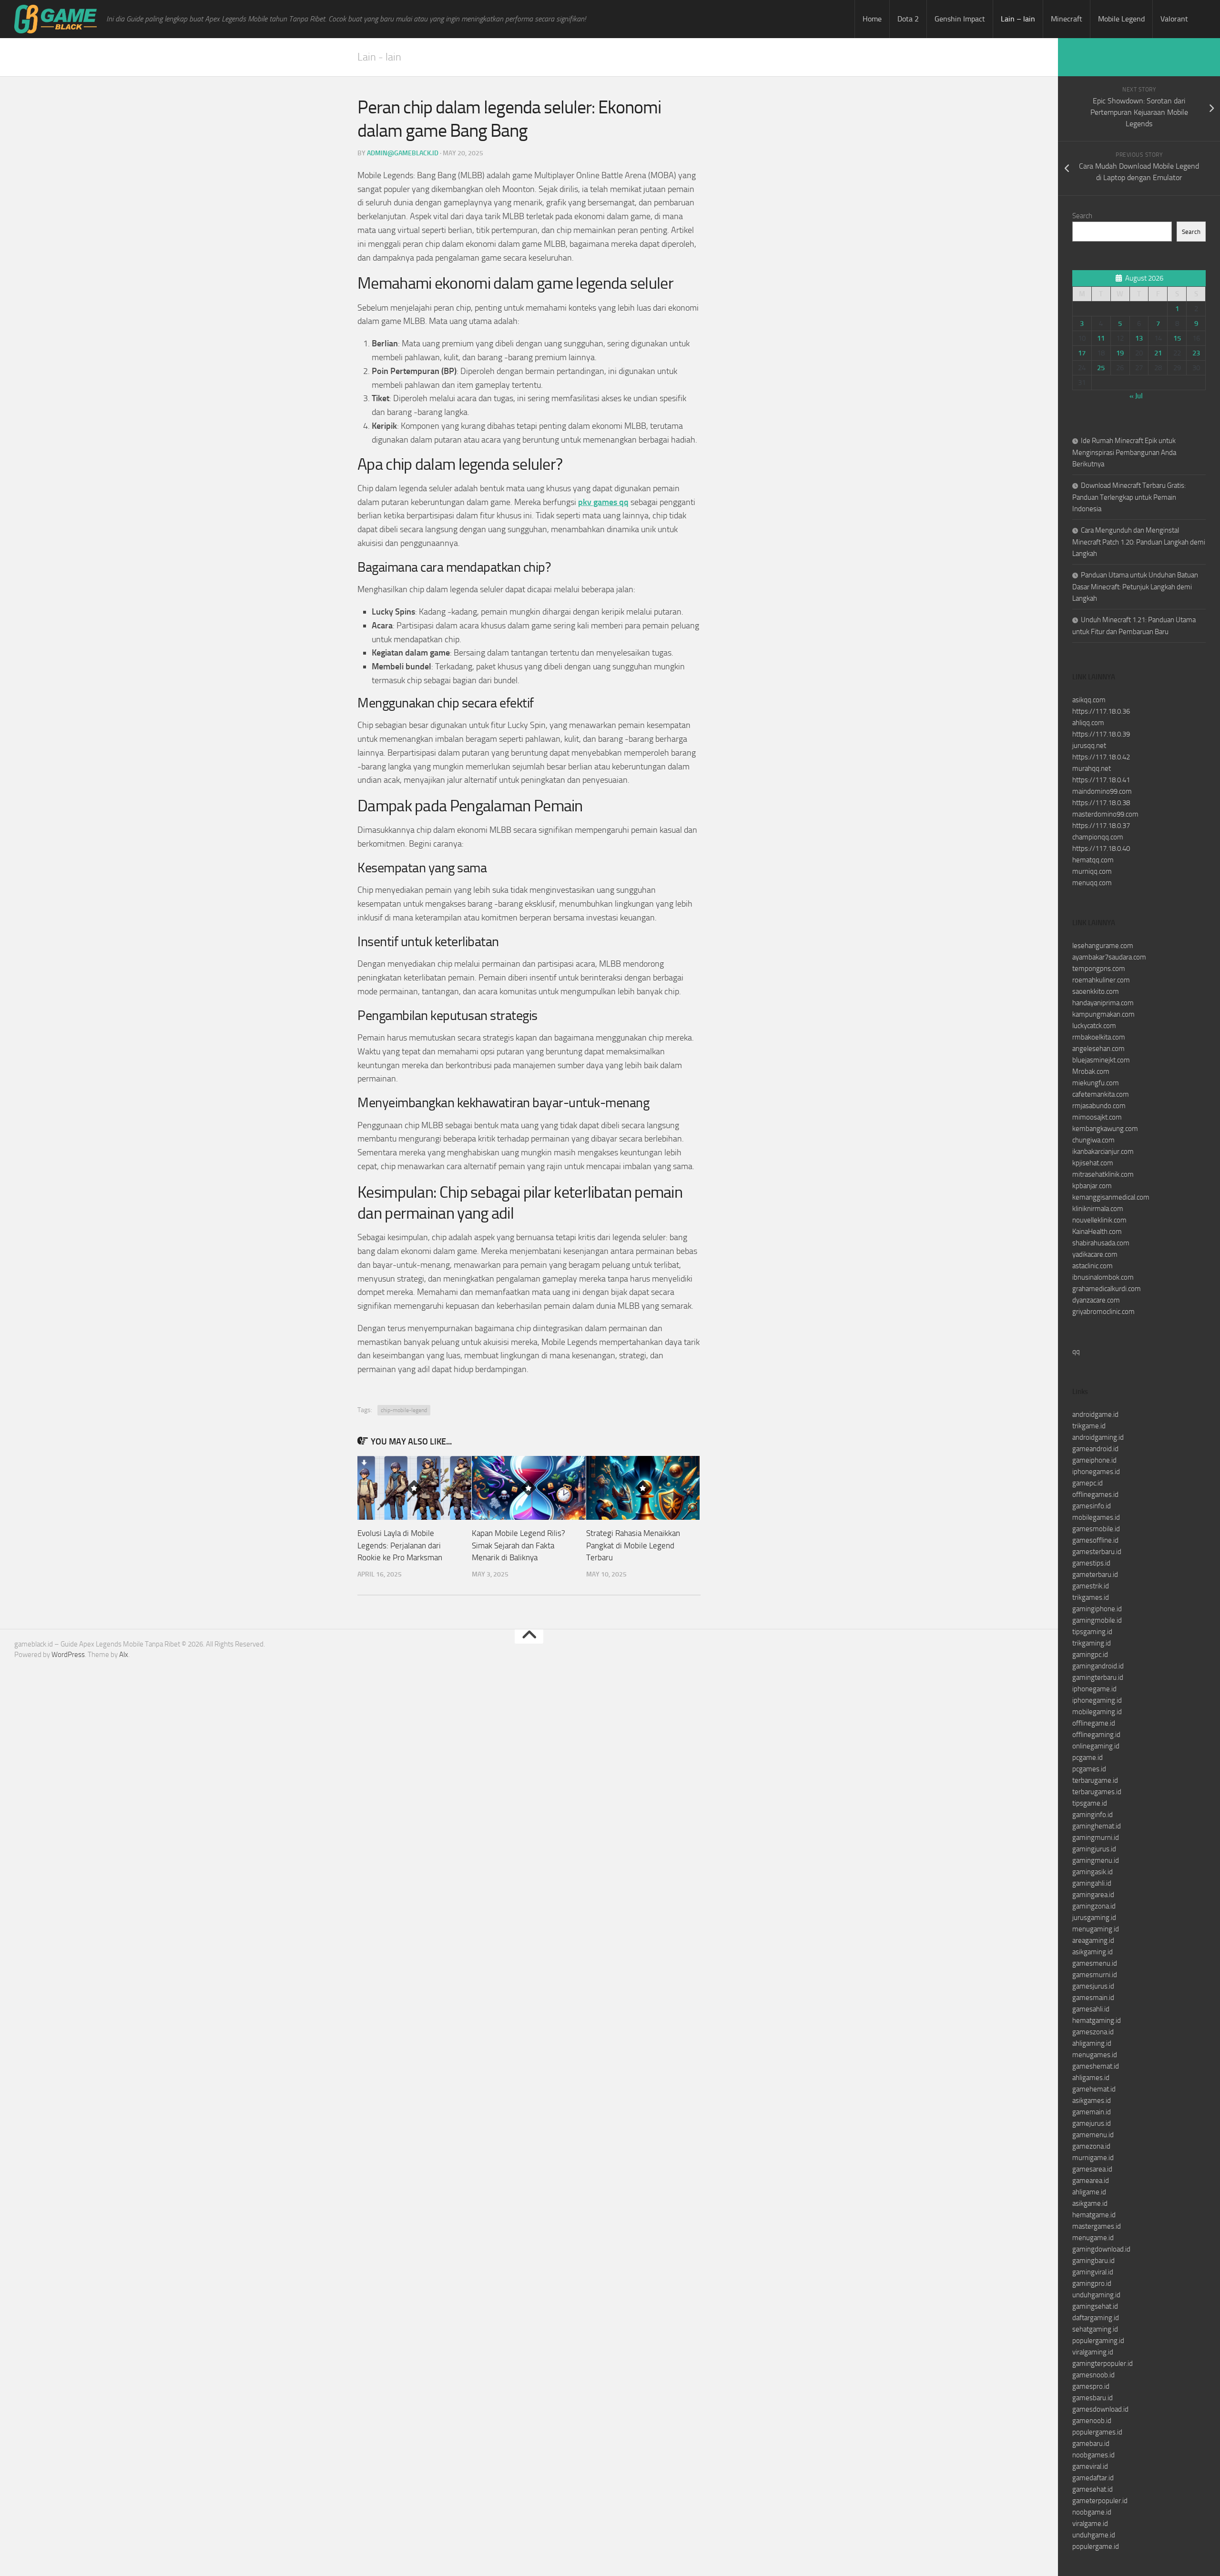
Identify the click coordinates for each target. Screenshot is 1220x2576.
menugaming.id (1096, 1929)
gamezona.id (1091, 2146)
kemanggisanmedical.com (1111, 1197)
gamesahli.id (1091, 2009)
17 (1082, 353)
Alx (124, 1655)
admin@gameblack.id (403, 153)
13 (1139, 338)
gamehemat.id (1094, 2089)
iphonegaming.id (1097, 1700)
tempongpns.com (1099, 969)
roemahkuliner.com (1101, 980)
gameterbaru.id (1095, 1575)
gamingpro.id (1092, 2283)
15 (1177, 338)
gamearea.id (1091, 2181)
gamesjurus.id (1093, 1986)
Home (872, 19)
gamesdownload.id (1100, 2409)
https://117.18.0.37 (1101, 826)
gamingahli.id (1092, 1883)
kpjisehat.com (1093, 1163)
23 (1196, 353)
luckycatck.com (1094, 1026)
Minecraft (1067, 19)
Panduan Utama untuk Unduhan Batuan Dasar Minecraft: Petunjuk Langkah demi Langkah (1135, 587)
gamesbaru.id (1093, 2398)
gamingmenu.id (1096, 1860)
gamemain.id (1092, 2112)
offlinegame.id (1094, 1723)
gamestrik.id (1091, 1586)
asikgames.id (1092, 2101)
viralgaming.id (1093, 2352)
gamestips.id (1091, 1563)
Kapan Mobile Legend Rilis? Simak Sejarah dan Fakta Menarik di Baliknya (518, 1545)
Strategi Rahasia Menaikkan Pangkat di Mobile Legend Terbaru (633, 1545)
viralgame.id (1090, 2524)
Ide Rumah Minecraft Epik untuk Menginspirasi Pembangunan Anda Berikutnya (1124, 452)
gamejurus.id (1092, 2123)
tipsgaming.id (1092, 1632)
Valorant (1174, 19)
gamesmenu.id (1095, 1963)
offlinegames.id (1095, 1495)
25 (1101, 368)
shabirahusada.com (1101, 1243)
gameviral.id (1090, 2466)
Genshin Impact (960, 19)
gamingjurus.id (1094, 1849)
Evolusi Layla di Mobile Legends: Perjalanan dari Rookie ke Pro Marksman (400, 1545)
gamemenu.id (1093, 2135)
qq (1076, 1352)
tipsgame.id (1090, 1803)
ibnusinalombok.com (1103, 1277)
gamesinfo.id (1092, 1506)
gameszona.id (1093, 2032)
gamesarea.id (1092, 2169)
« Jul (1136, 396)
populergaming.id (1098, 2341)
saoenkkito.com (1096, 991)
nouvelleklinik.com (1099, 1220)
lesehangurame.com (1103, 946)
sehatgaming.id (1095, 2329)
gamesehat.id (1093, 2489)
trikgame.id (1089, 1426)
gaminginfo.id (1093, 1815)
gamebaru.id (1091, 2444)
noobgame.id (1092, 2512)
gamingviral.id (1093, 2272)
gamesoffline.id (1095, 1540)
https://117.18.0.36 (1101, 711)
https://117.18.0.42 (1101, 757)
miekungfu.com (1096, 1083)
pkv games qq (603, 502)
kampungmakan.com (1103, 1014)
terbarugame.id (1095, 1780)
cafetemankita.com (1101, 1094)
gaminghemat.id (1097, 1826)
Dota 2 (908, 19)
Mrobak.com (1091, 1071)
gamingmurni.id (1096, 1838)
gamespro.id (1091, 2386)
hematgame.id (1094, 2215)
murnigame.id (1093, 2158)
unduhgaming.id (1096, 2295)
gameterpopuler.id (1100, 2501)
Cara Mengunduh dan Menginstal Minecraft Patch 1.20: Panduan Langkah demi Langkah (1139, 542)
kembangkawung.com (1105, 1129)
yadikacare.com (1095, 1254)
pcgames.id (1089, 1769)
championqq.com (1098, 837)
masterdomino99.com (1105, 814)
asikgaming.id (1093, 1952)
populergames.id (1097, 2432)
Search (1082, 216)
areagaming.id (1093, 1940)
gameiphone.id (1094, 1460)
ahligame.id (1089, 2192)
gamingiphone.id (1097, 1609)
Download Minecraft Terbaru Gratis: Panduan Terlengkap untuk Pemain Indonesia (1129, 497)
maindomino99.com (1102, 791)
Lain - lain (379, 57)
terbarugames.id (1097, 1792)
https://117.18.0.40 (1101, 849)
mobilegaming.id (1097, 1712)
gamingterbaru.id (1098, 1677)
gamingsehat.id (1095, 2306)
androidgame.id (1095, 1414)
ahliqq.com (1088, 723)
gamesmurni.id (1095, 1975)
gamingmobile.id (1097, 1620)
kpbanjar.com (1092, 1186)
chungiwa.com (1093, 1140)
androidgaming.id (1098, 1437)
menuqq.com (1092, 883)
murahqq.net (1092, 768)
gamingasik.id (1093, 1872)
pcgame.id (1088, 1758)
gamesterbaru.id (1097, 1552)
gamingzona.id (1094, 1906)
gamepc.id (1088, 1483)
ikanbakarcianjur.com (1103, 1152)
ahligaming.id (1092, 2043)
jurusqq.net (1089, 746)
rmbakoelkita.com (1099, 1037)
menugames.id (1095, 2055)
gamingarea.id (1093, 1895)
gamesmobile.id (1096, 1529)
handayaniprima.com (1103, 1003)
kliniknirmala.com (1098, 1209)
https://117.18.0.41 (1101, 780)
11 (1101, 338)
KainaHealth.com (1097, 1232)
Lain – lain (1018, 19)
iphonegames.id (1096, 1472)
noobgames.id (1093, 2455)
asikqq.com (1089, 700)
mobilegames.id (1096, 1517)
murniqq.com (1092, 871)
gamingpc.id (1090, 1655)
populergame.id (1096, 2546)
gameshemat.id (1096, 2066)
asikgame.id (1090, 2203)
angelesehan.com (1098, 1049)
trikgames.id (1091, 1597)
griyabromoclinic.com (1103, 1312)
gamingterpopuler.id (1103, 2364)
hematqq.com (1093, 860)
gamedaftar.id (1093, 2478)
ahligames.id (1091, 2078)
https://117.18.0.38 (1101, 803)
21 (1158, 353)
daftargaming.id (1096, 2318)
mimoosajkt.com (1097, 1117)
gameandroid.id (1095, 1449)
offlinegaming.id (1096, 1735)
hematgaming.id (1097, 2020)
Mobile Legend (1121, 19)
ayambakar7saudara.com (1109, 957)
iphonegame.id (1094, 1689)
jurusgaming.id (1094, 1918)
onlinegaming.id (1096, 1746)
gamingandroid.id (1098, 1666)
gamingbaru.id (1093, 2261)
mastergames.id (1097, 2226)
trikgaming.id (1092, 1643)
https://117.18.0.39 (1101, 734)
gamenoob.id (1092, 2421)
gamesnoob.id (1093, 2375)
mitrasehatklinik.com (1103, 1174)
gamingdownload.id (1101, 2249)
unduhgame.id (1094, 2535)
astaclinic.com (1093, 1266)
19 (1120, 353)
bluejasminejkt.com (1101, 1060)
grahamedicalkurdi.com (1107, 1289)
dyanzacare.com (1096, 1300)
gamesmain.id (1093, 1998)
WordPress (68, 1655)
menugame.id (1093, 2238)
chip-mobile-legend (404, 1410)
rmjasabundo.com (1099, 1106)
